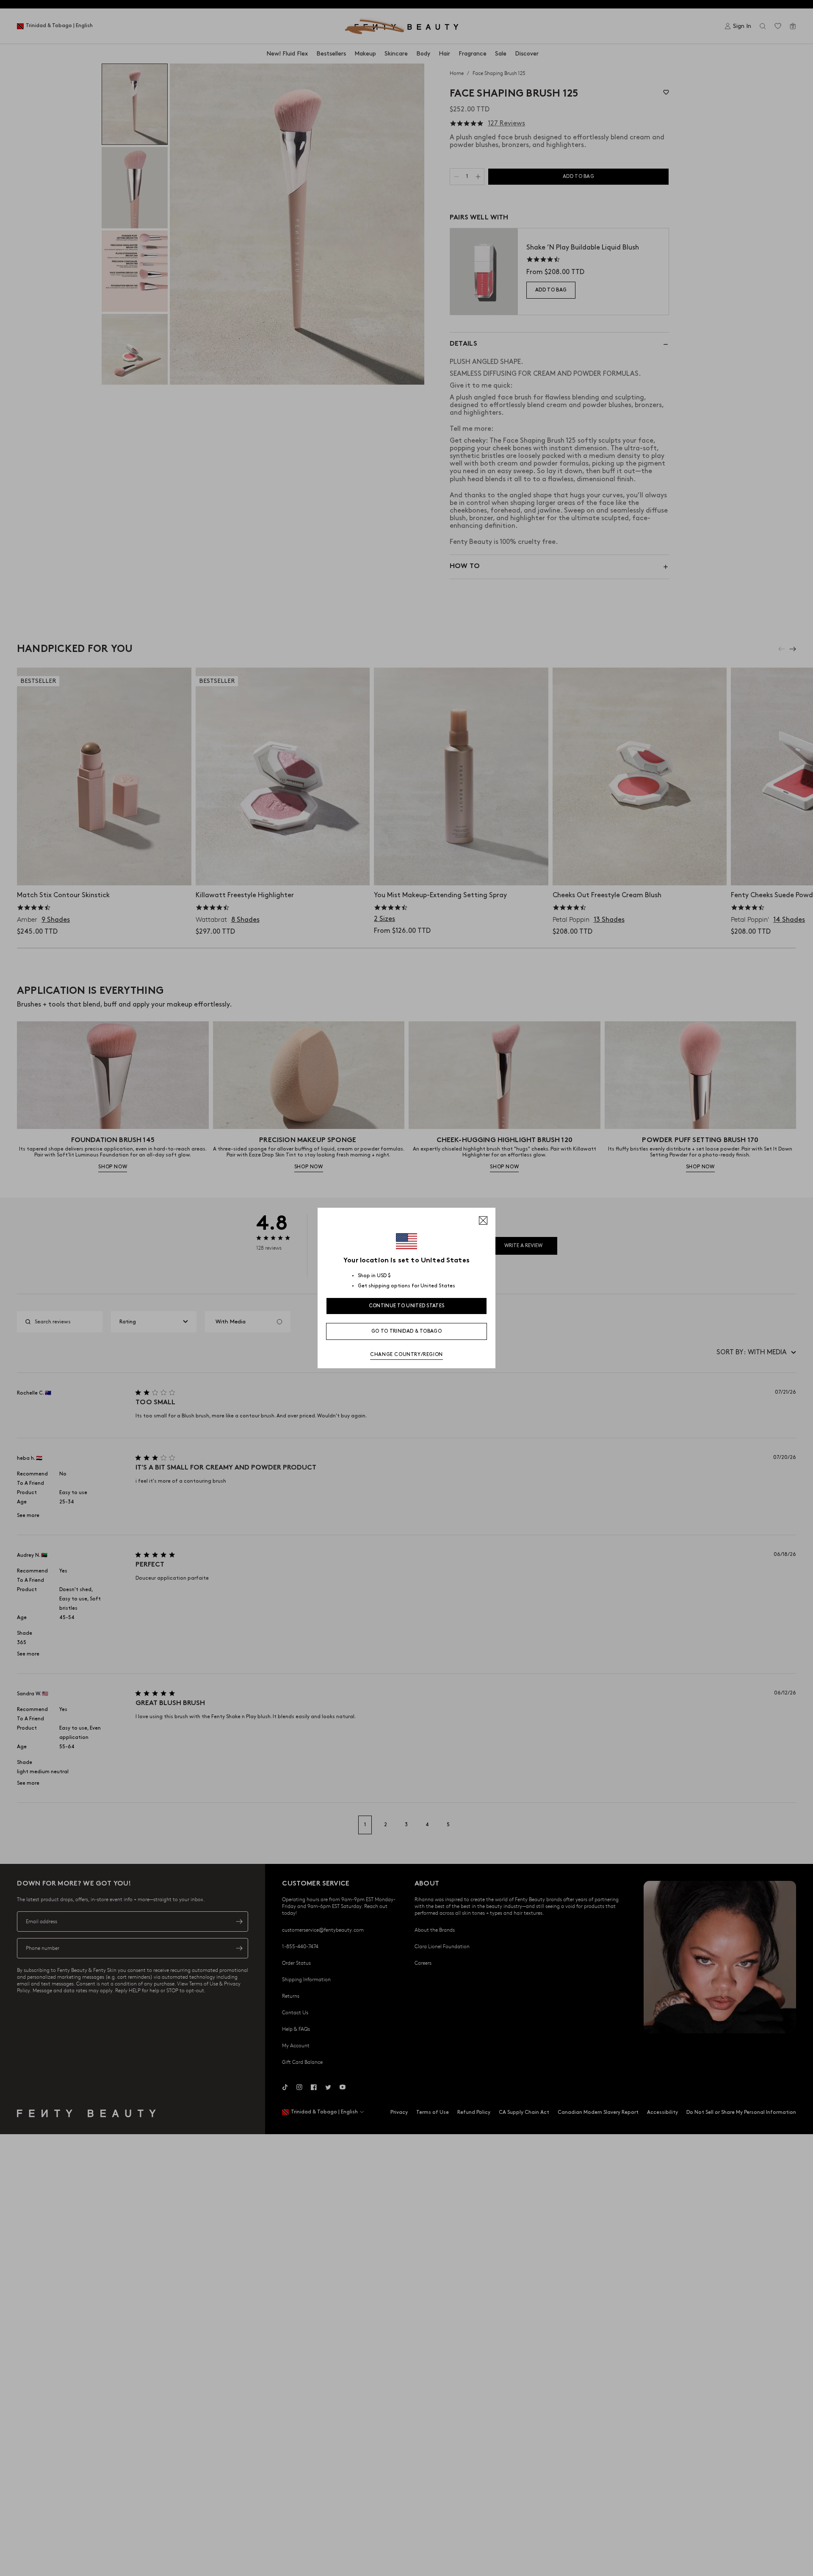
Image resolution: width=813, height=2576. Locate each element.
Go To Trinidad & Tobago (406, 1331)
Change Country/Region (406, 1355)
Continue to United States (407, 1306)
